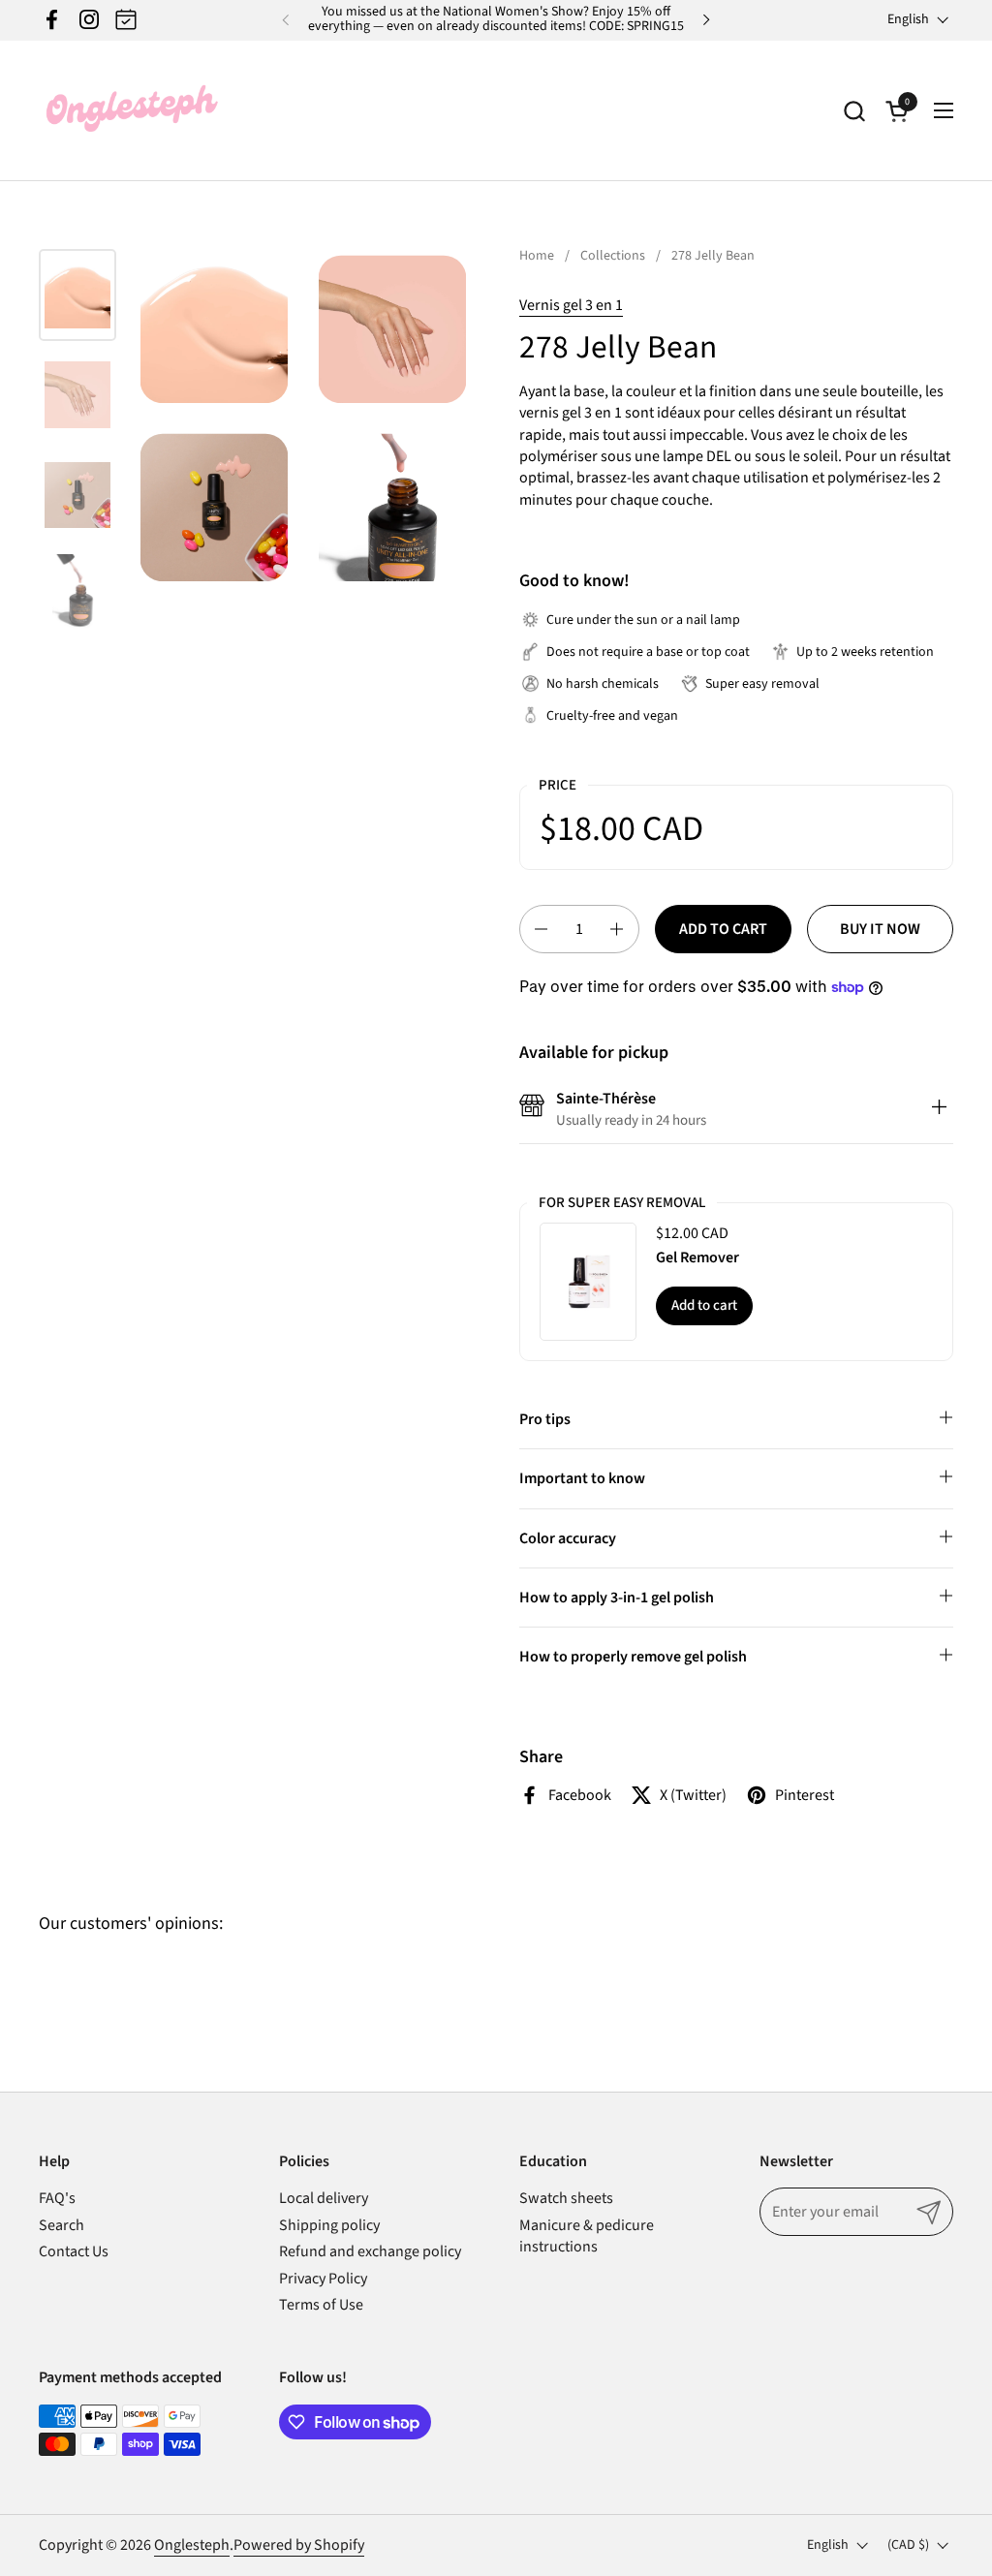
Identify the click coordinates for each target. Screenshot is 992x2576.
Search (62, 2225)
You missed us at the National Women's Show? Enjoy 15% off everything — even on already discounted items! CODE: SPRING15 (496, 20)
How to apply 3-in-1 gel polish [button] (617, 1598)
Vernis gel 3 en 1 (571, 305)
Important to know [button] (582, 1478)
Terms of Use (321, 2305)
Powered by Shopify (299, 2545)
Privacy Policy (323, 2279)
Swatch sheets (566, 2198)
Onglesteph (192, 2545)
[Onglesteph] (131, 111)
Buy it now (880, 929)
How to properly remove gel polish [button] (633, 1657)
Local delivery (324, 2198)
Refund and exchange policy (370, 2251)
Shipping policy (329, 2225)
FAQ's (57, 2198)
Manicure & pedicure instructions (587, 2236)
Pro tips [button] (545, 1419)
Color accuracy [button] (568, 1538)
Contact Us (74, 2251)
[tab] (939, 1110)
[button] (854, 111)
